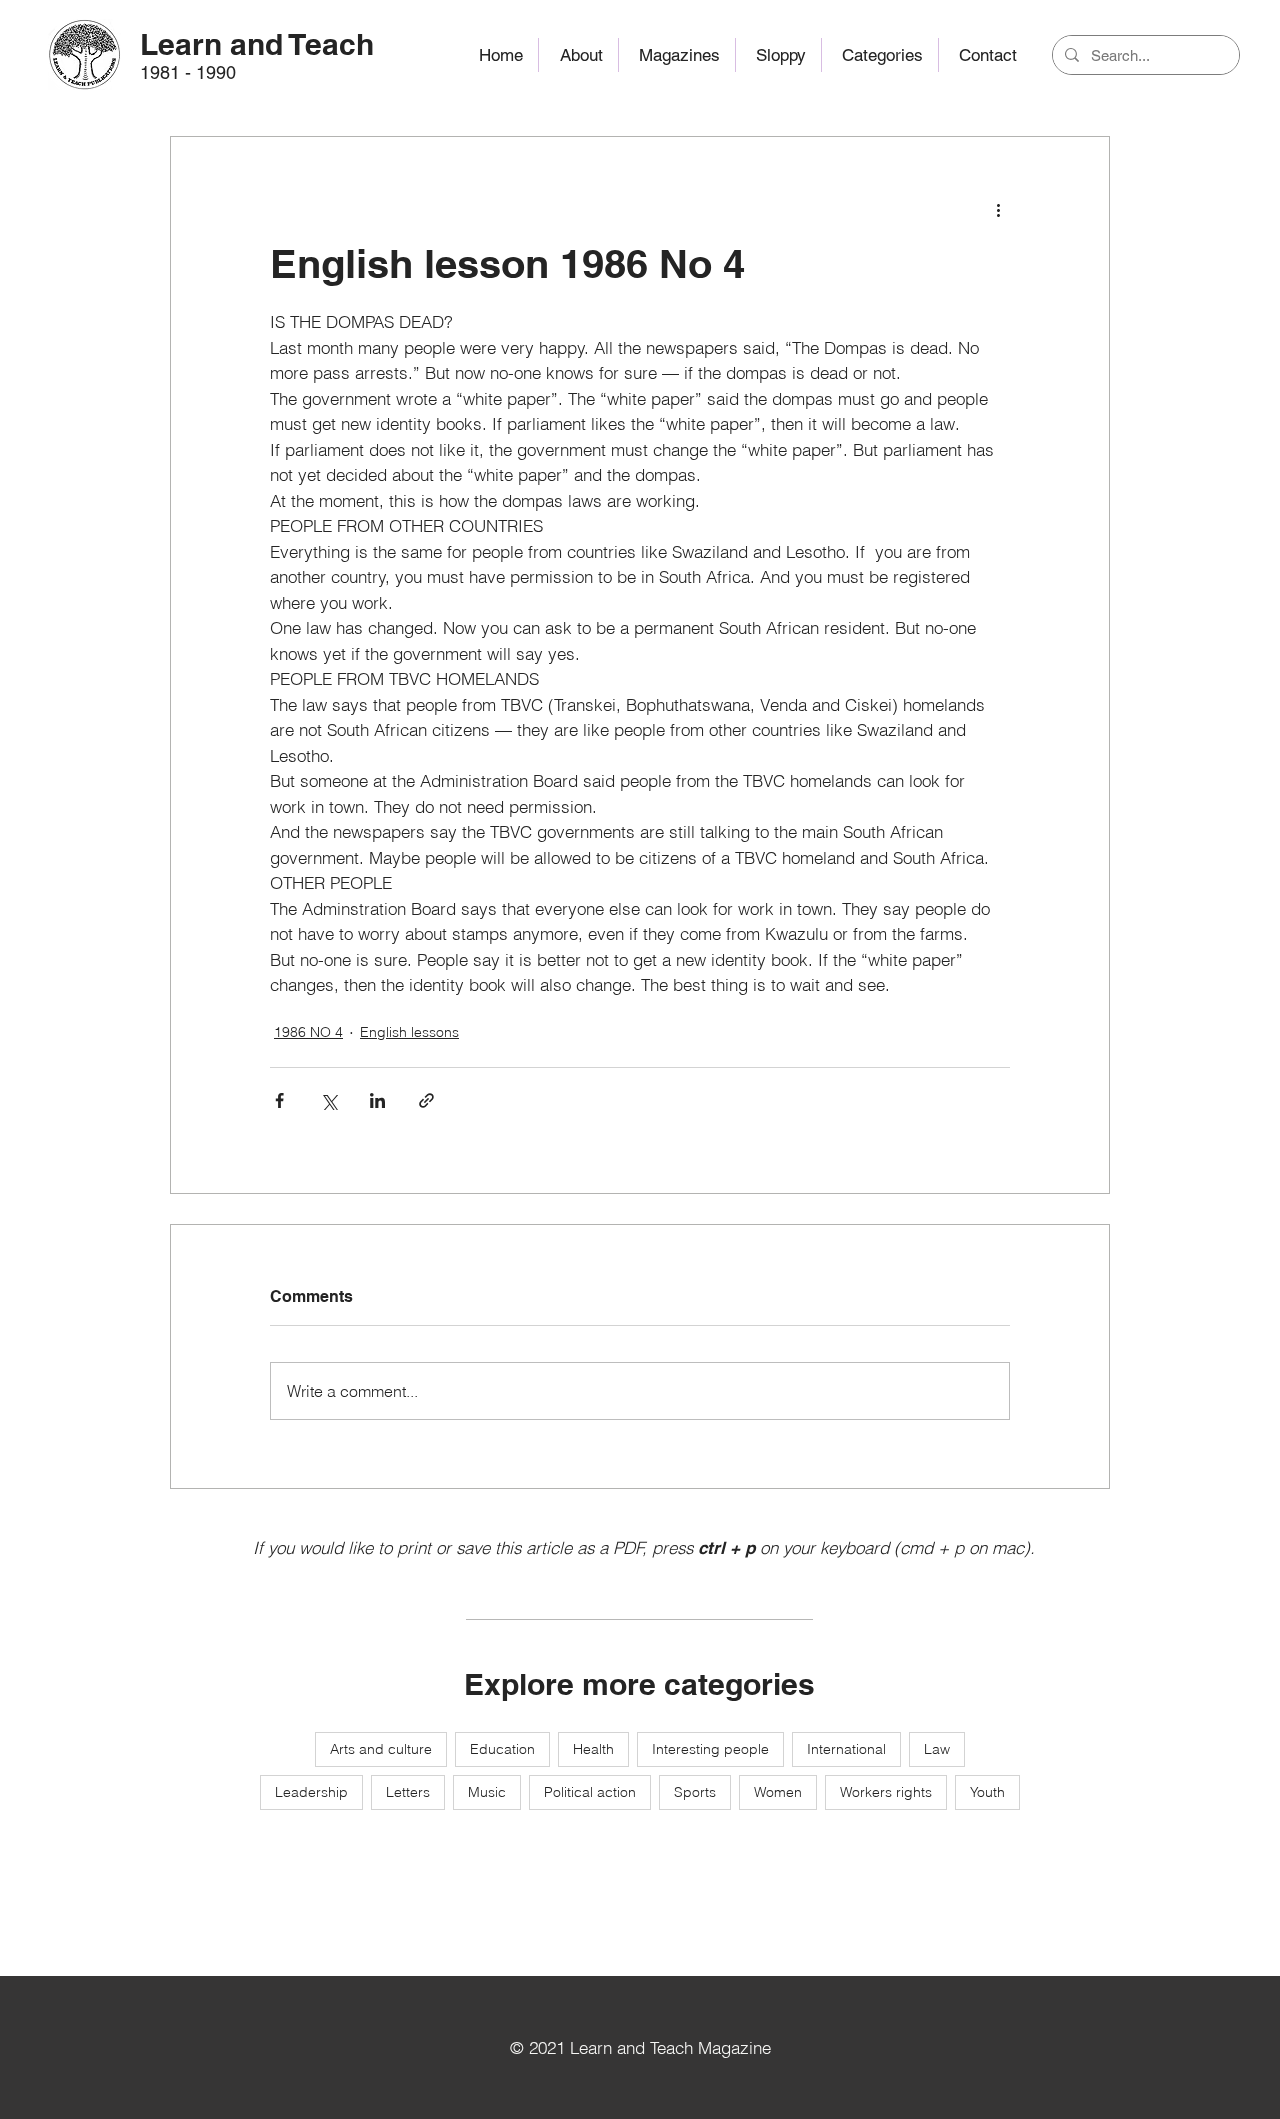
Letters (408, 1792)
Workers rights (886, 1792)
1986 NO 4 (308, 1032)
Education (502, 1749)
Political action (590, 1792)
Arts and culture (381, 1749)
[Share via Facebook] (279, 1100)
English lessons (409, 1032)
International (846, 1749)
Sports (695, 1792)
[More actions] (998, 209)
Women (778, 1792)
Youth (987, 1792)
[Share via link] (426, 1100)
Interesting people (710, 1749)
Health (593, 1749)
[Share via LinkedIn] (377, 1100)
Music (487, 1792)
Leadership (311, 1792)
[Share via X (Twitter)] (328, 1100)
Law (937, 1749)
